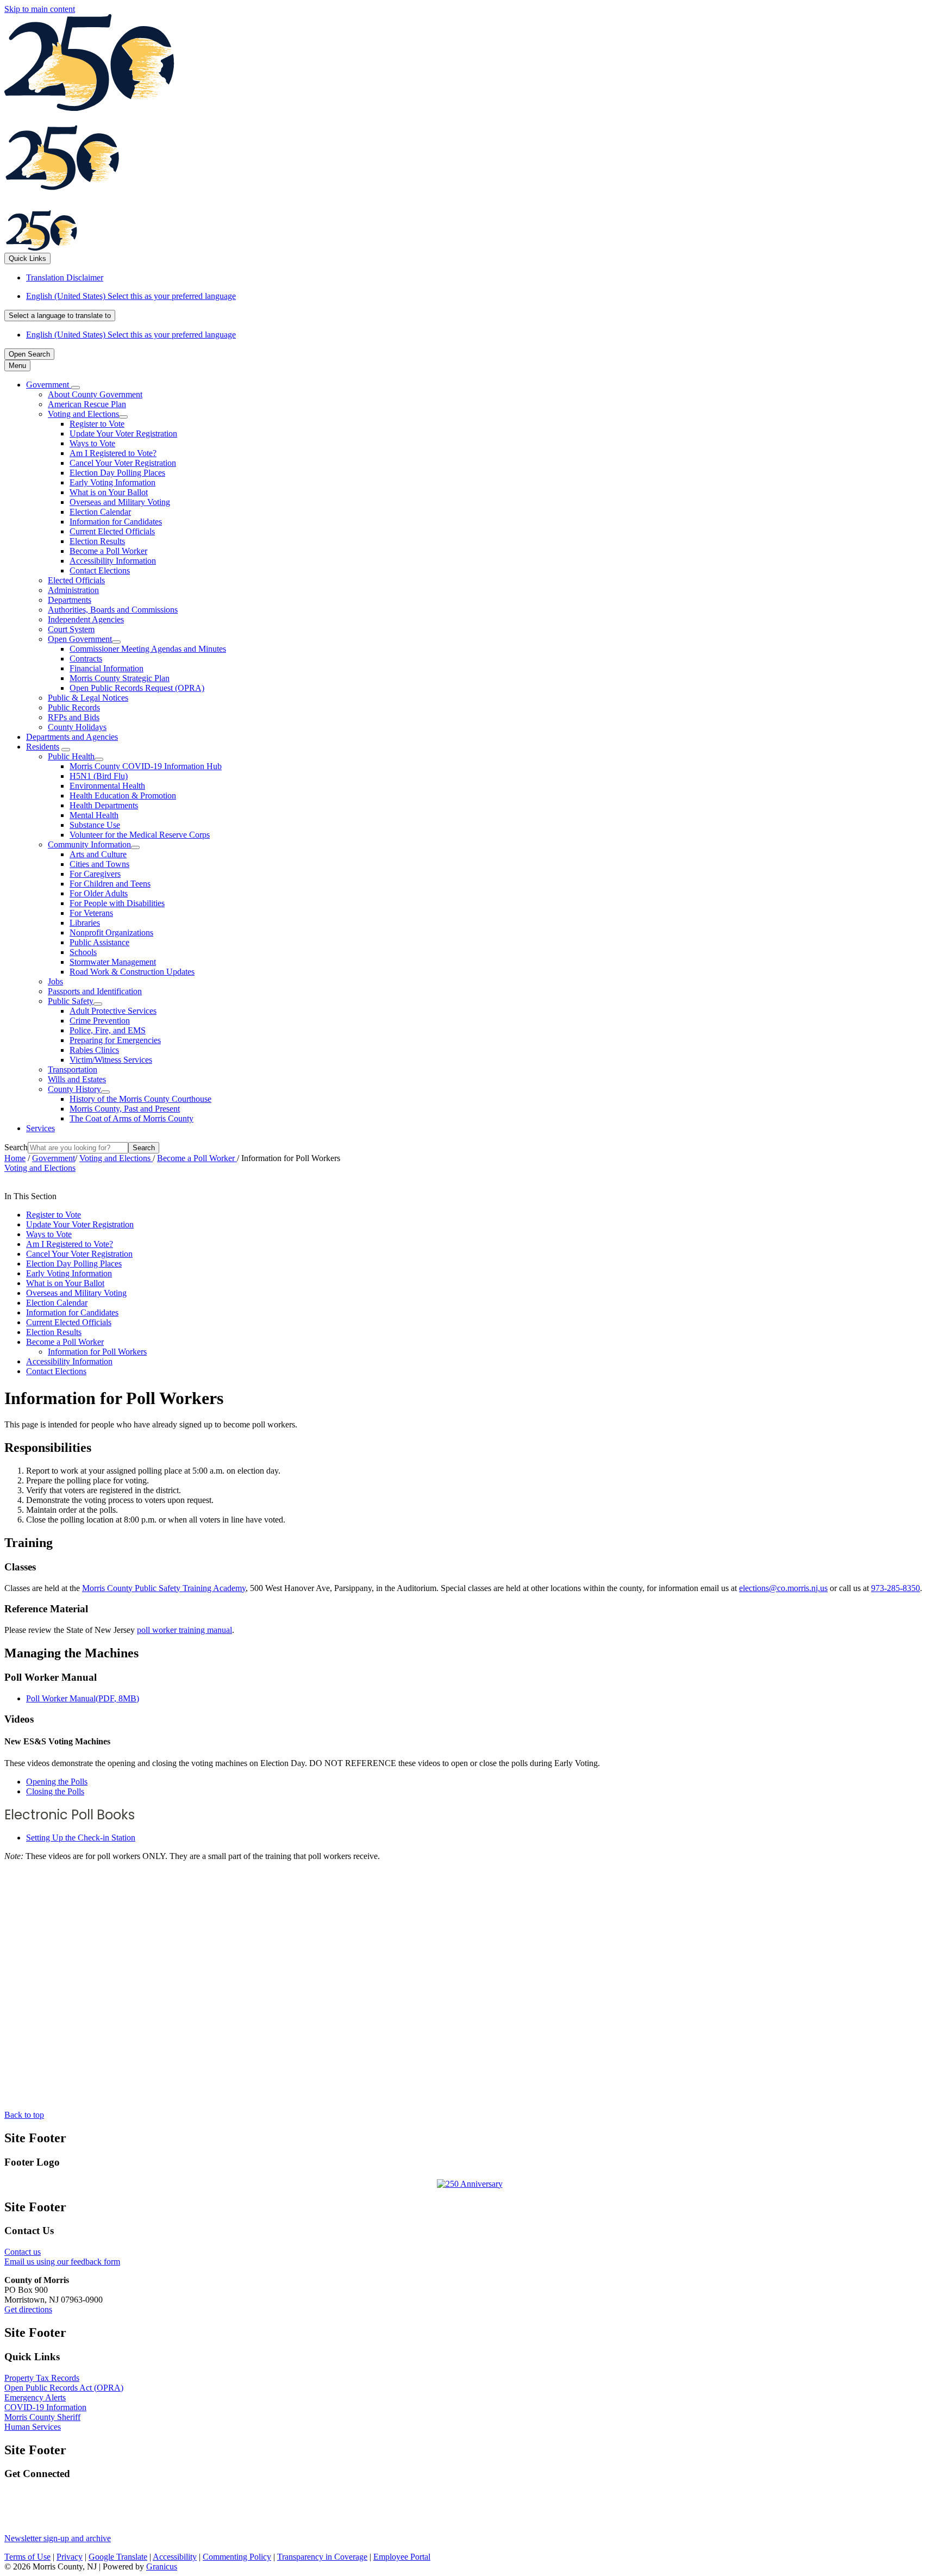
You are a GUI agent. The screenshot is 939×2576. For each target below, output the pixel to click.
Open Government (80, 639)
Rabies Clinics (94, 1050)
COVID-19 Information (45, 2407)
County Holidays (77, 727)
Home (15, 1158)
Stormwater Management (113, 962)
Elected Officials (76, 580)
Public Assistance (99, 942)
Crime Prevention (100, 1021)
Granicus (162, 2566)
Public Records (74, 707)
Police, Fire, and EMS (108, 1030)
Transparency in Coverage (322, 2557)
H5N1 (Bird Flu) (99, 776)
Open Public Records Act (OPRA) (64, 2388)
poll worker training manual (184, 1630)
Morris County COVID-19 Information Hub (146, 766)
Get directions (28, 2309)
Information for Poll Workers (97, 1352)
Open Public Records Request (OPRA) (137, 688)
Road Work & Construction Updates (132, 972)
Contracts (86, 659)
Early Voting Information (112, 482)
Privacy (70, 2557)
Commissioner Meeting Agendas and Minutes (148, 649)
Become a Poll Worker (108, 551)
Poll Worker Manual (83, 1698)
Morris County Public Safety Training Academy (164, 1588)
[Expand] (76, 388)
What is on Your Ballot (109, 492)
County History (74, 1089)
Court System (71, 629)
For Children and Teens (110, 884)
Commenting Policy (237, 2557)
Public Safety (71, 1001)
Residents (43, 747)
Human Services (33, 2427)
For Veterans (91, 913)
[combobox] (60, 316)
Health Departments (104, 805)
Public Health (71, 756)
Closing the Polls (55, 1791)
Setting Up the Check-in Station (81, 1838)
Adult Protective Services (113, 1011)
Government (54, 1158)
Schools (83, 952)
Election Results (97, 541)
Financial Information (107, 668)
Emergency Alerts (35, 2397)
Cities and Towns (99, 864)
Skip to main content (40, 9)
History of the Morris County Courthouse (140, 1099)
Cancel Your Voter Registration (123, 463)
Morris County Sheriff (42, 2417)
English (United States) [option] (131, 335)
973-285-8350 (896, 1588)
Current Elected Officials (112, 531)
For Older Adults (99, 893)
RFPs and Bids (74, 717)
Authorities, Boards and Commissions (113, 610)
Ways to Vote (92, 443)
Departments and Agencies (72, 737)
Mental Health (94, 815)
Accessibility (175, 2557)
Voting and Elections (83, 414)
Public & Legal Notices (88, 698)
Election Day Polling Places (117, 473)
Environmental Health (107, 786)
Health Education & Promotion (123, 796)
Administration (73, 590)
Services (40, 1128)
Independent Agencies (86, 619)
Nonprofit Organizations (111, 933)
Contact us (23, 2252)
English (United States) (131, 296)
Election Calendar (100, 512)
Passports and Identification (95, 991)
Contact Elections (100, 570)
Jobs (55, 981)
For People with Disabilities (117, 903)
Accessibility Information (113, 561)
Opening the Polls (57, 1782)
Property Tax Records (42, 2378)
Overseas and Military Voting (120, 502)
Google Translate (118, 2557)
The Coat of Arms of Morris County (132, 1118)
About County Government (95, 394)
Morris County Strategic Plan (120, 678)
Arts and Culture (98, 854)
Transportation (73, 1069)
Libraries (85, 923)
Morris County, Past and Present (125, 1109)
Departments (70, 600)
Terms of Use (27, 2557)
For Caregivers (95, 874)
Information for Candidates (116, 522)
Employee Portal (402, 2557)
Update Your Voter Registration (123, 434)
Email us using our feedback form (62, 2262)
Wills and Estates (77, 1079)
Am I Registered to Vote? (113, 453)
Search (16, 1147)
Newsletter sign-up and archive (58, 2538)
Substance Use (95, 825)
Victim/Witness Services (111, 1060)
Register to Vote (97, 424)
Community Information (89, 844)
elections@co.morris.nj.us (783, 1588)
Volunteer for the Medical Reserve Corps (140, 835)
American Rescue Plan (87, 404)
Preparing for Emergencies (115, 1040)
